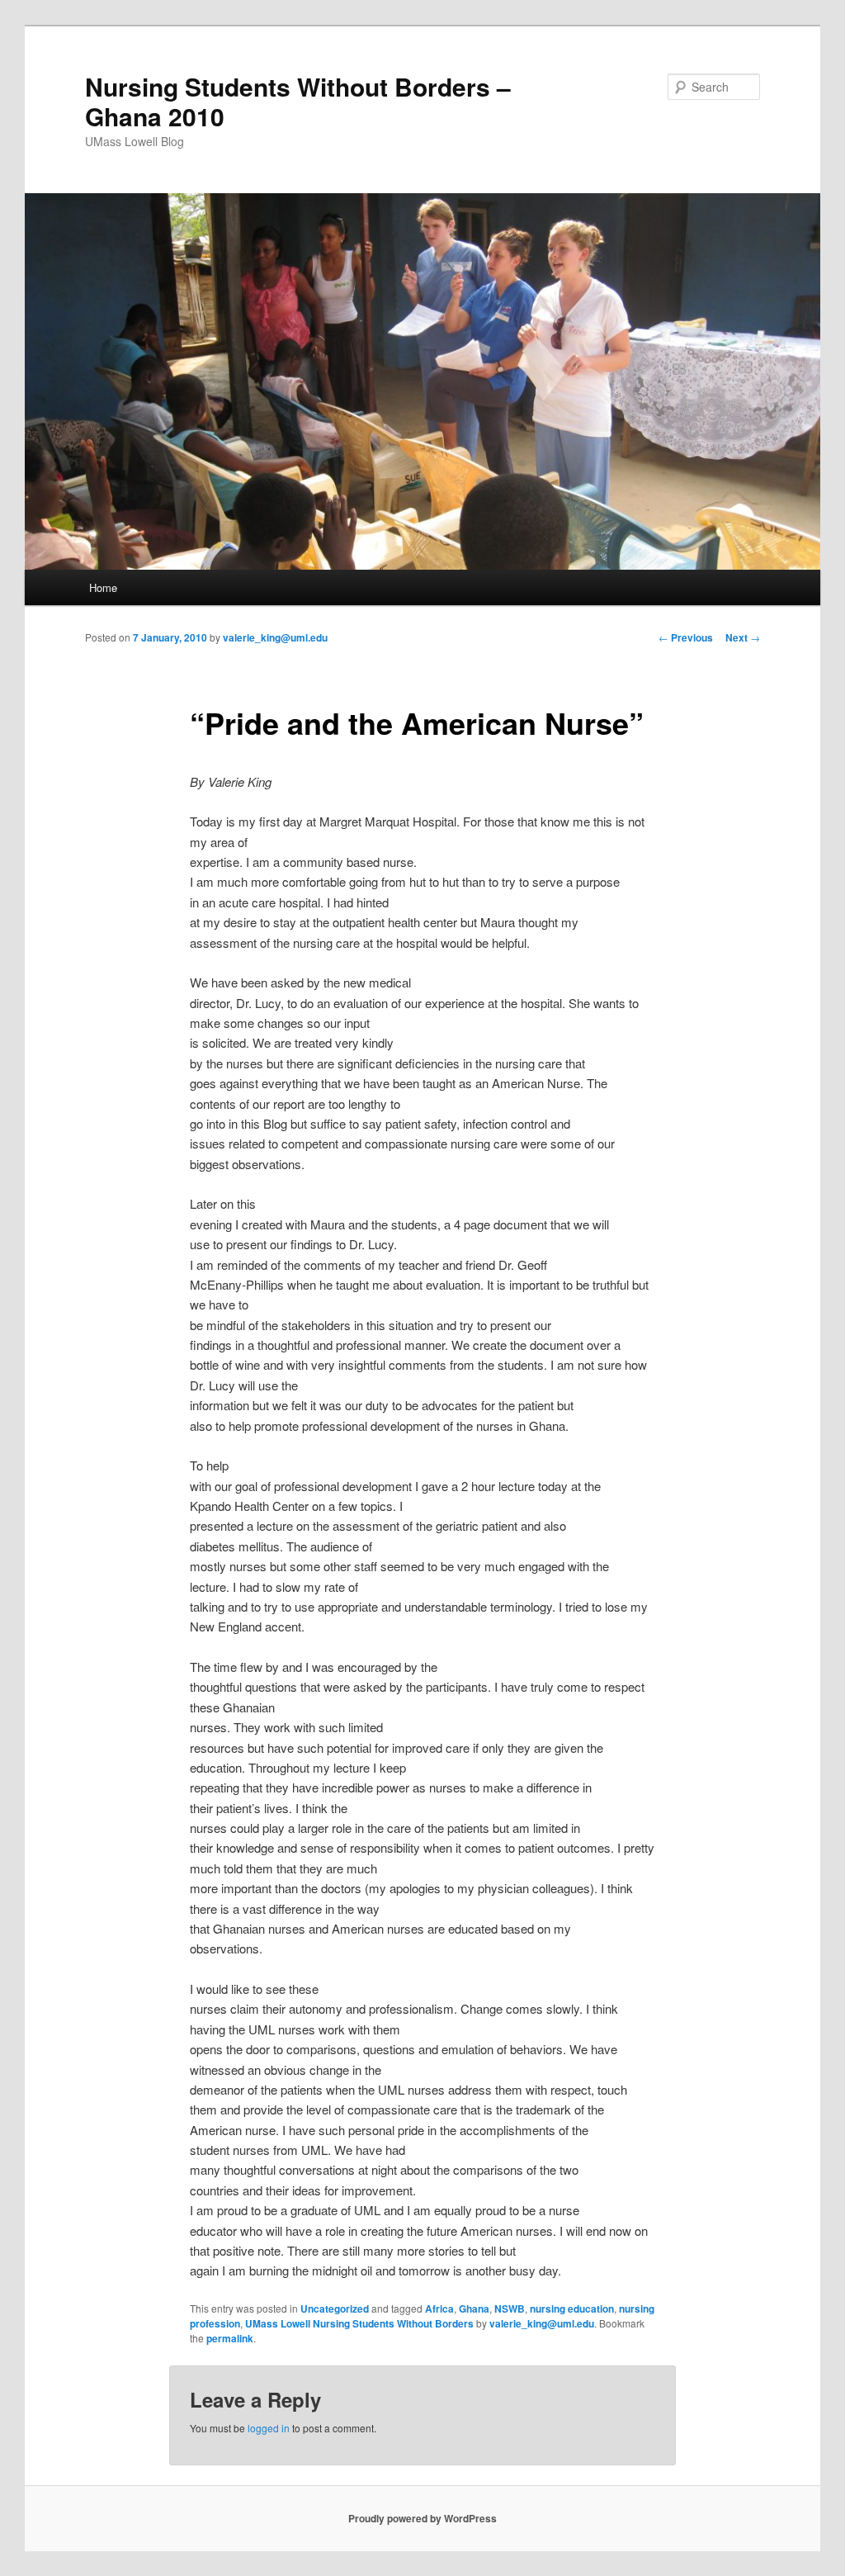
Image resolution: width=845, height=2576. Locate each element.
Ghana (474, 2308)
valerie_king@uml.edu (275, 637)
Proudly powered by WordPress (422, 2518)
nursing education (572, 2308)
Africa (439, 2308)
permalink (230, 2338)
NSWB (510, 2308)
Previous (686, 637)
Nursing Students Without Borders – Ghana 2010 (298, 101)
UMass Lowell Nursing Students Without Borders (359, 2323)
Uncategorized (335, 2308)
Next (743, 637)
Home (103, 587)
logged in (269, 2428)
